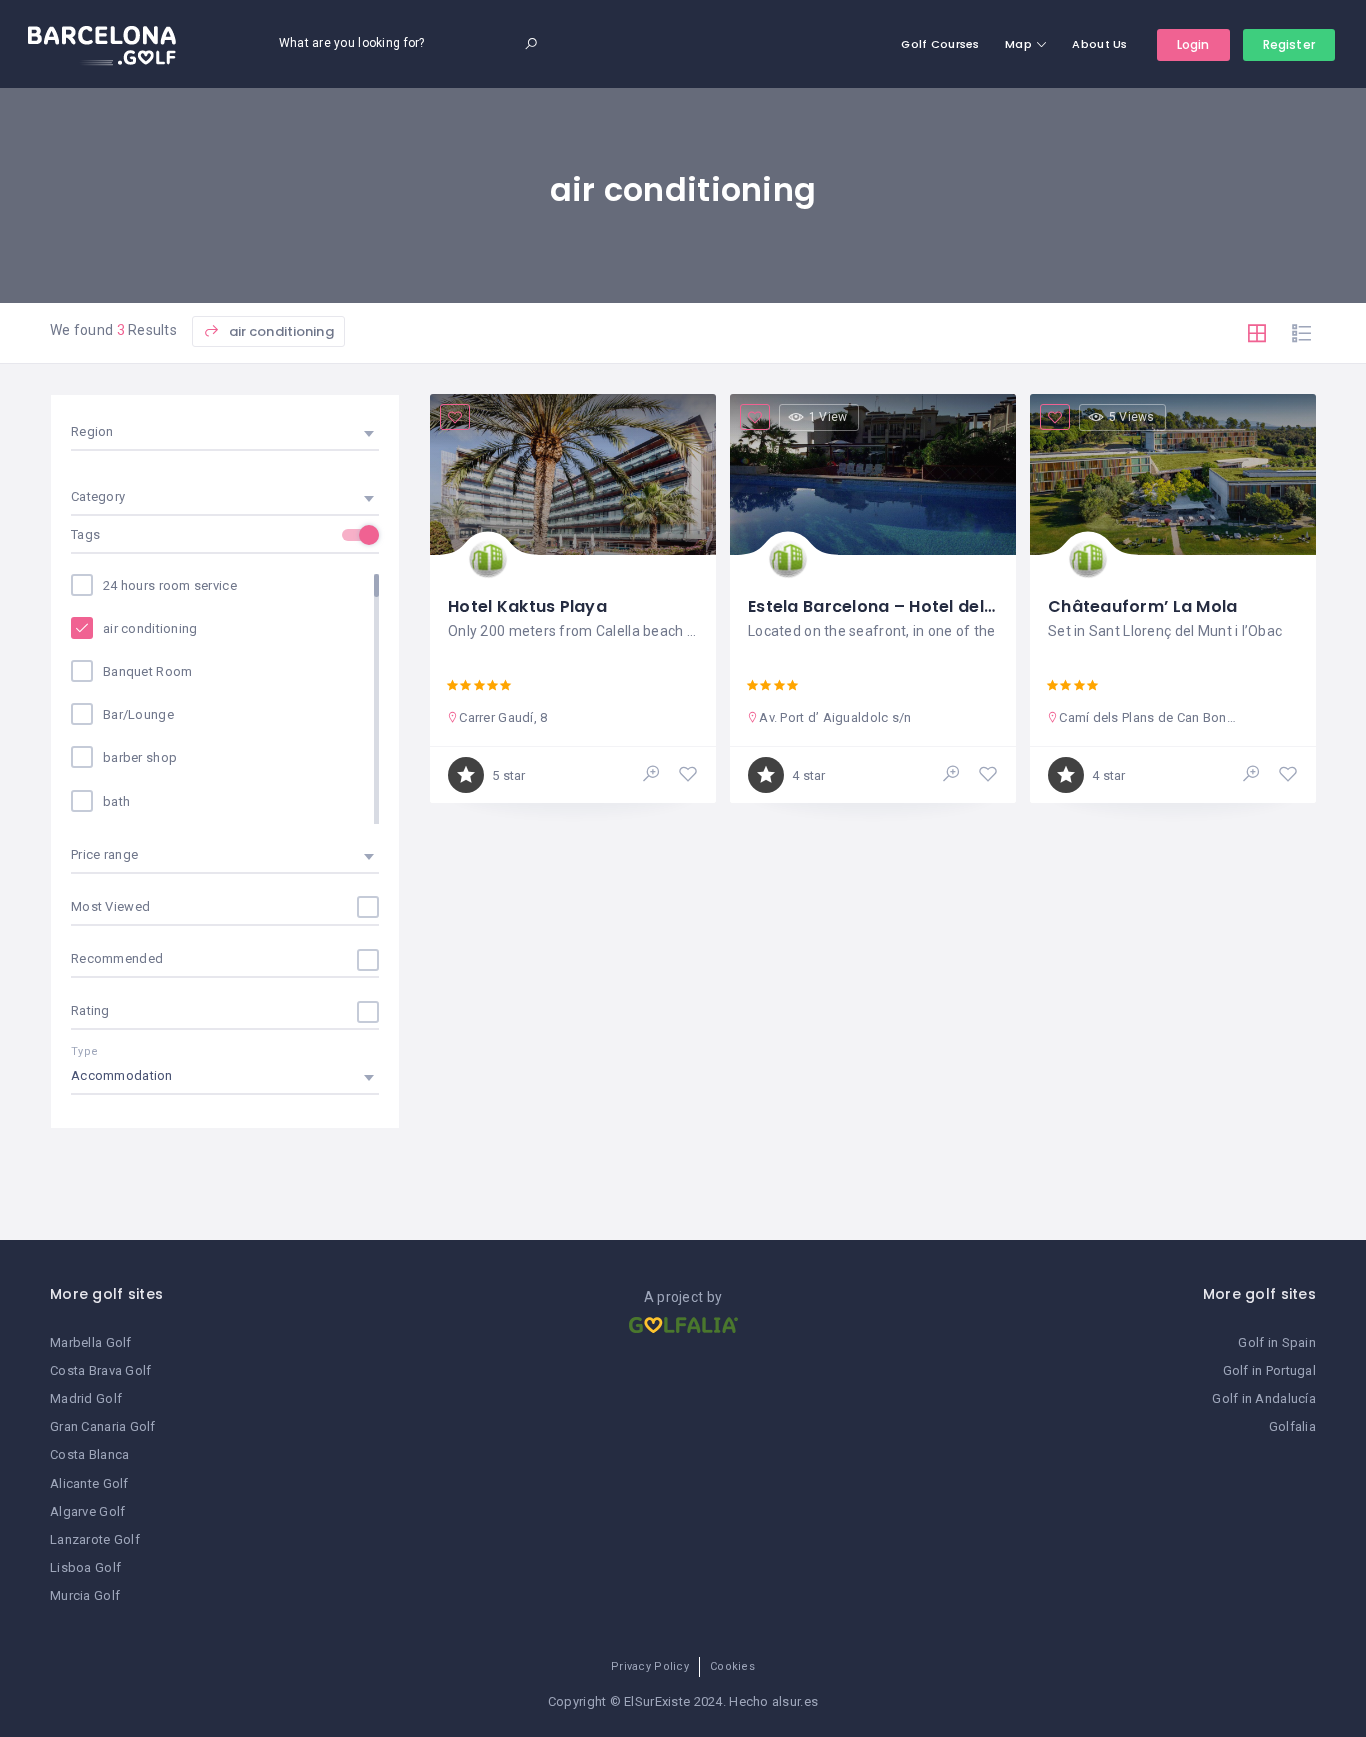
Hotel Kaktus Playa (527, 606)
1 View (828, 417)
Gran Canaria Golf (103, 1426)
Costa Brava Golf (100, 1370)
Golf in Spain (1277, 1342)
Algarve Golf (87, 1511)
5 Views (1132, 417)
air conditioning (279, 331)
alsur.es (795, 1701)
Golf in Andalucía (1264, 1398)
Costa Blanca (89, 1454)
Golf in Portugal (1269, 1370)
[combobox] (225, 432)
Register (1289, 44)
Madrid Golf (86, 1398)
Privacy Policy (650, 1666)
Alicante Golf (89, 1483)
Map (1018, 44)
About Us (1099, 44)
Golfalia (1292, 1426)
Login (1193, 44)
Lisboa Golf (85, 1567)
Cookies (732, 1666)
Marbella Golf (91, 1342)
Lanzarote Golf (95, 1539)
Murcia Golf (85, 1595)
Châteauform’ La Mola (1143, 606)
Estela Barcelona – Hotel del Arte (886, 606)
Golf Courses (940, 44)
